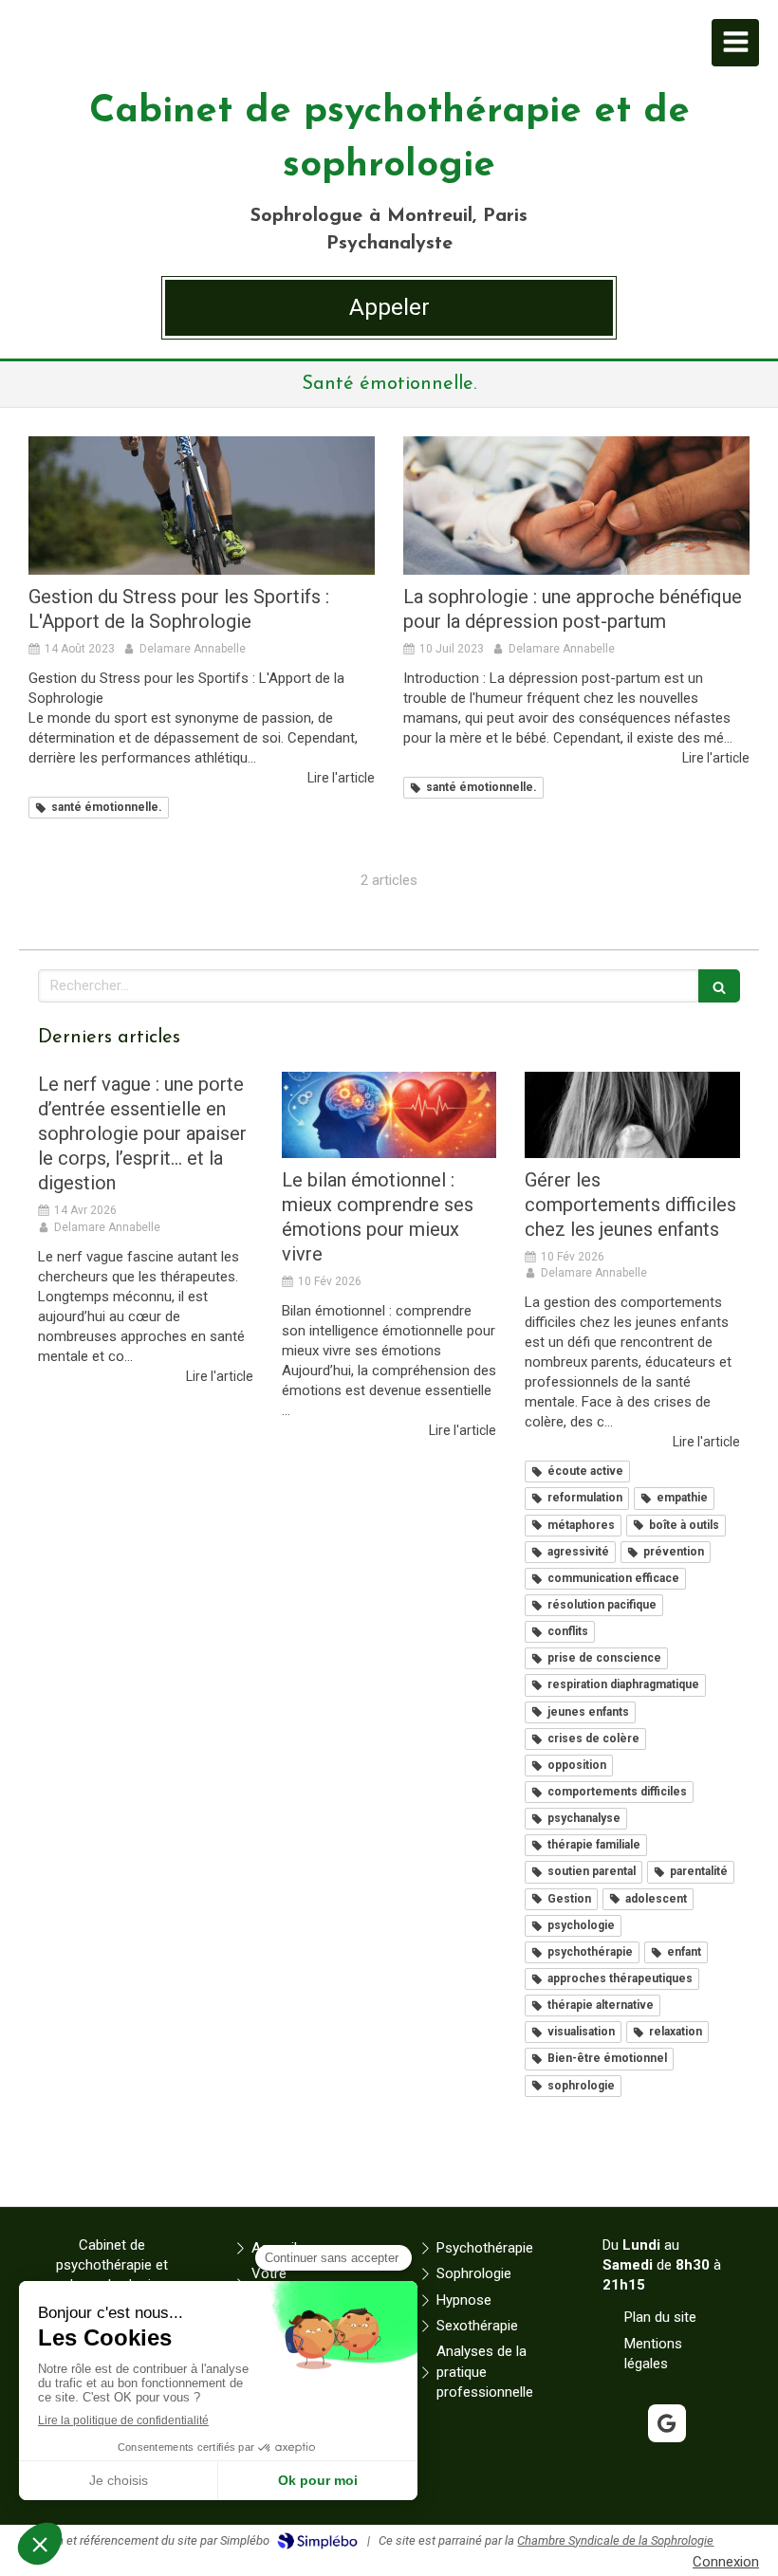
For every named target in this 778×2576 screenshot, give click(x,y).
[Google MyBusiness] (667, 2423)
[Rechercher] (719, 986)
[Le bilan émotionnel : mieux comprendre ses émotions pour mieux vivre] (389, 1115)
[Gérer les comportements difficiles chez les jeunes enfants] (632, 1115)
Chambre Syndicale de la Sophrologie (615, 2540)
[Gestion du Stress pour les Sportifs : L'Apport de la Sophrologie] (202, 506)
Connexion (726, 2562)
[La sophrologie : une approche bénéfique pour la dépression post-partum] (576, 506)
